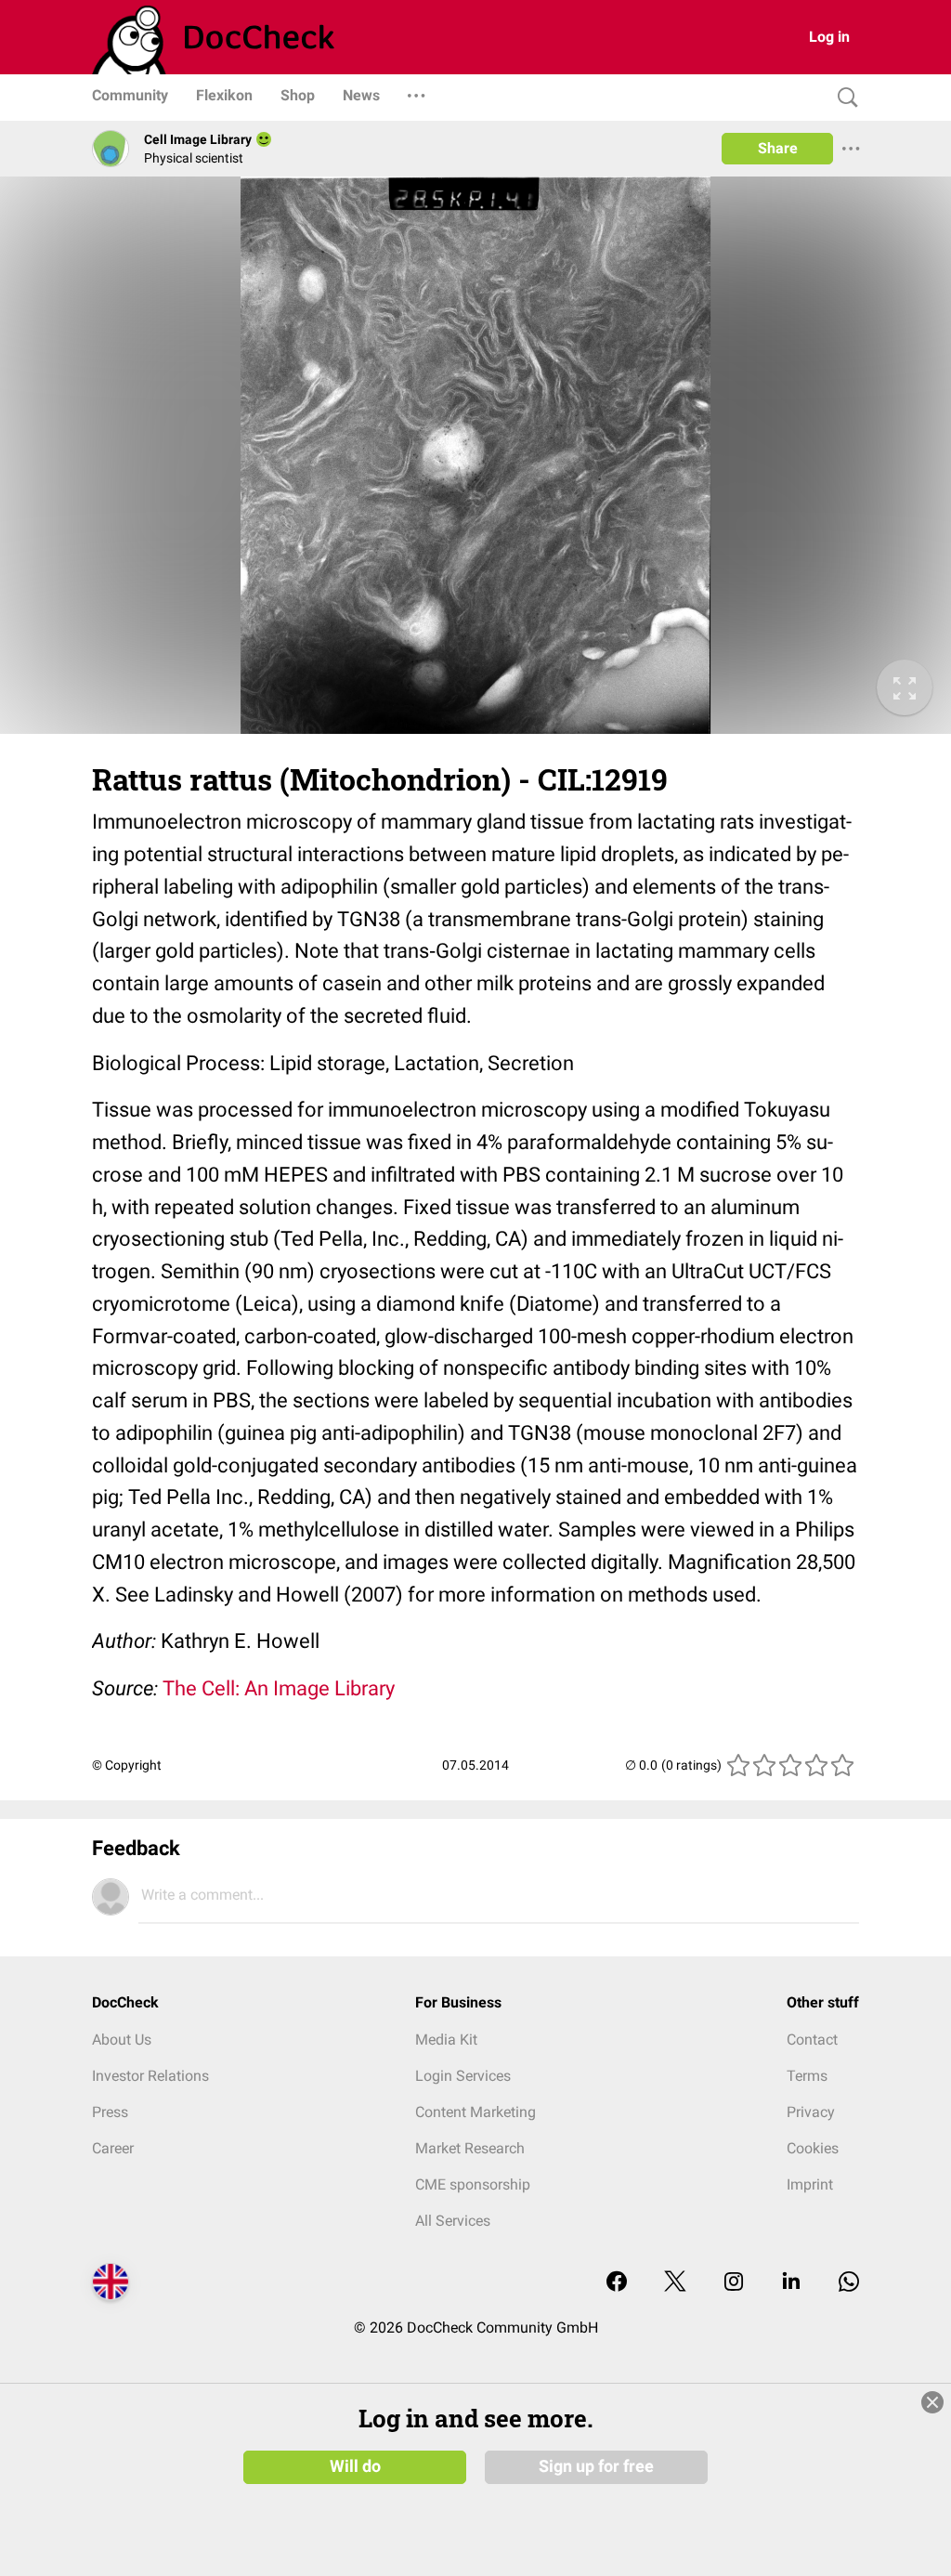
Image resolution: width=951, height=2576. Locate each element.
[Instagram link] (734, 2283)
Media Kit (446, 2040)
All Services (453, 2221)
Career (113, 2148)
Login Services (463, 2076)
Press (110, 2112)
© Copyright (127, 1765)
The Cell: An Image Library (279, 1688)
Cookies (813, 2148)
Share (778, 148)
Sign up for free (596, 2466)
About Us (122, 2040)
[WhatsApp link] (849, 2283)
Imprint (810, 2184)
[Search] (843, 98)
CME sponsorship (473, 2184)
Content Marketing (475, 2112)
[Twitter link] (675, 2283)
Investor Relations (150, 2076)
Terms (807, 2076)
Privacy (811, 2112)
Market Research (470, 2148)
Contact (812, 2040)
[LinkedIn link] (791, 2283)
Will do (355, 2466)
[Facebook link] (617, 2283)
